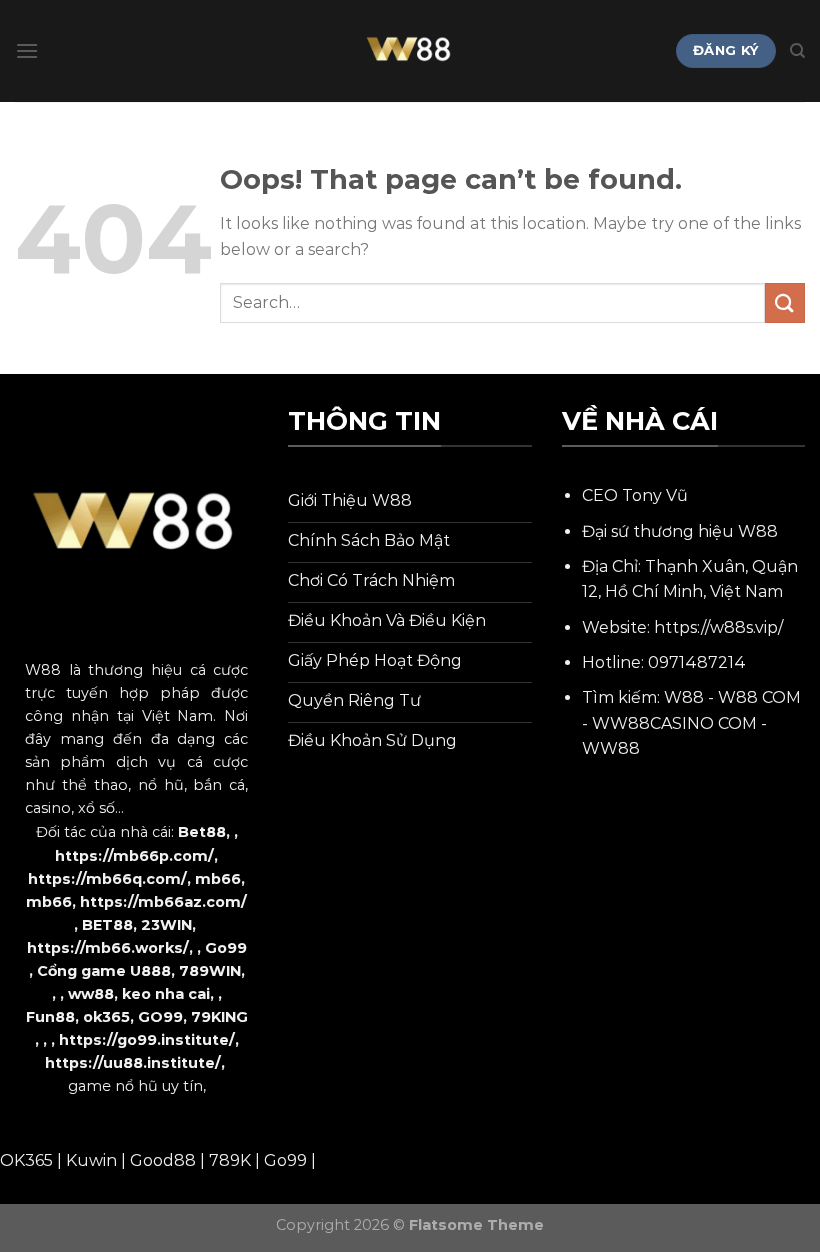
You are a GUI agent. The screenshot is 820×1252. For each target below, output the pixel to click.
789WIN (210, 971)
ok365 (106, 1017)
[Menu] (27, 50)
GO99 (160, 1017)
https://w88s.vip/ (718, 627)
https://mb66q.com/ (107, 879)
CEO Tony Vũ (635, 495)
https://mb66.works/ (108, 948)
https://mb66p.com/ (134, 856)
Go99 (226, 948)
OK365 (26, 1160)
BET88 (107, 925)
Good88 (163, 1160)
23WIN (166, 925)
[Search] (797, 51)
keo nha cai (166, 994)
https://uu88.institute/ (133, 1063)
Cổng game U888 (104, 971)
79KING (219, 1017)
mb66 (218, 879)
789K (230, 1160)
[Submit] (785, 302)
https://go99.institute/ (147, 1040)
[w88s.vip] (410, 51)
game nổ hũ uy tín (135, 1086)
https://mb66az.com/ (163, 902)
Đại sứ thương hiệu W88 (680, 531)
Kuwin (91, 1160)
